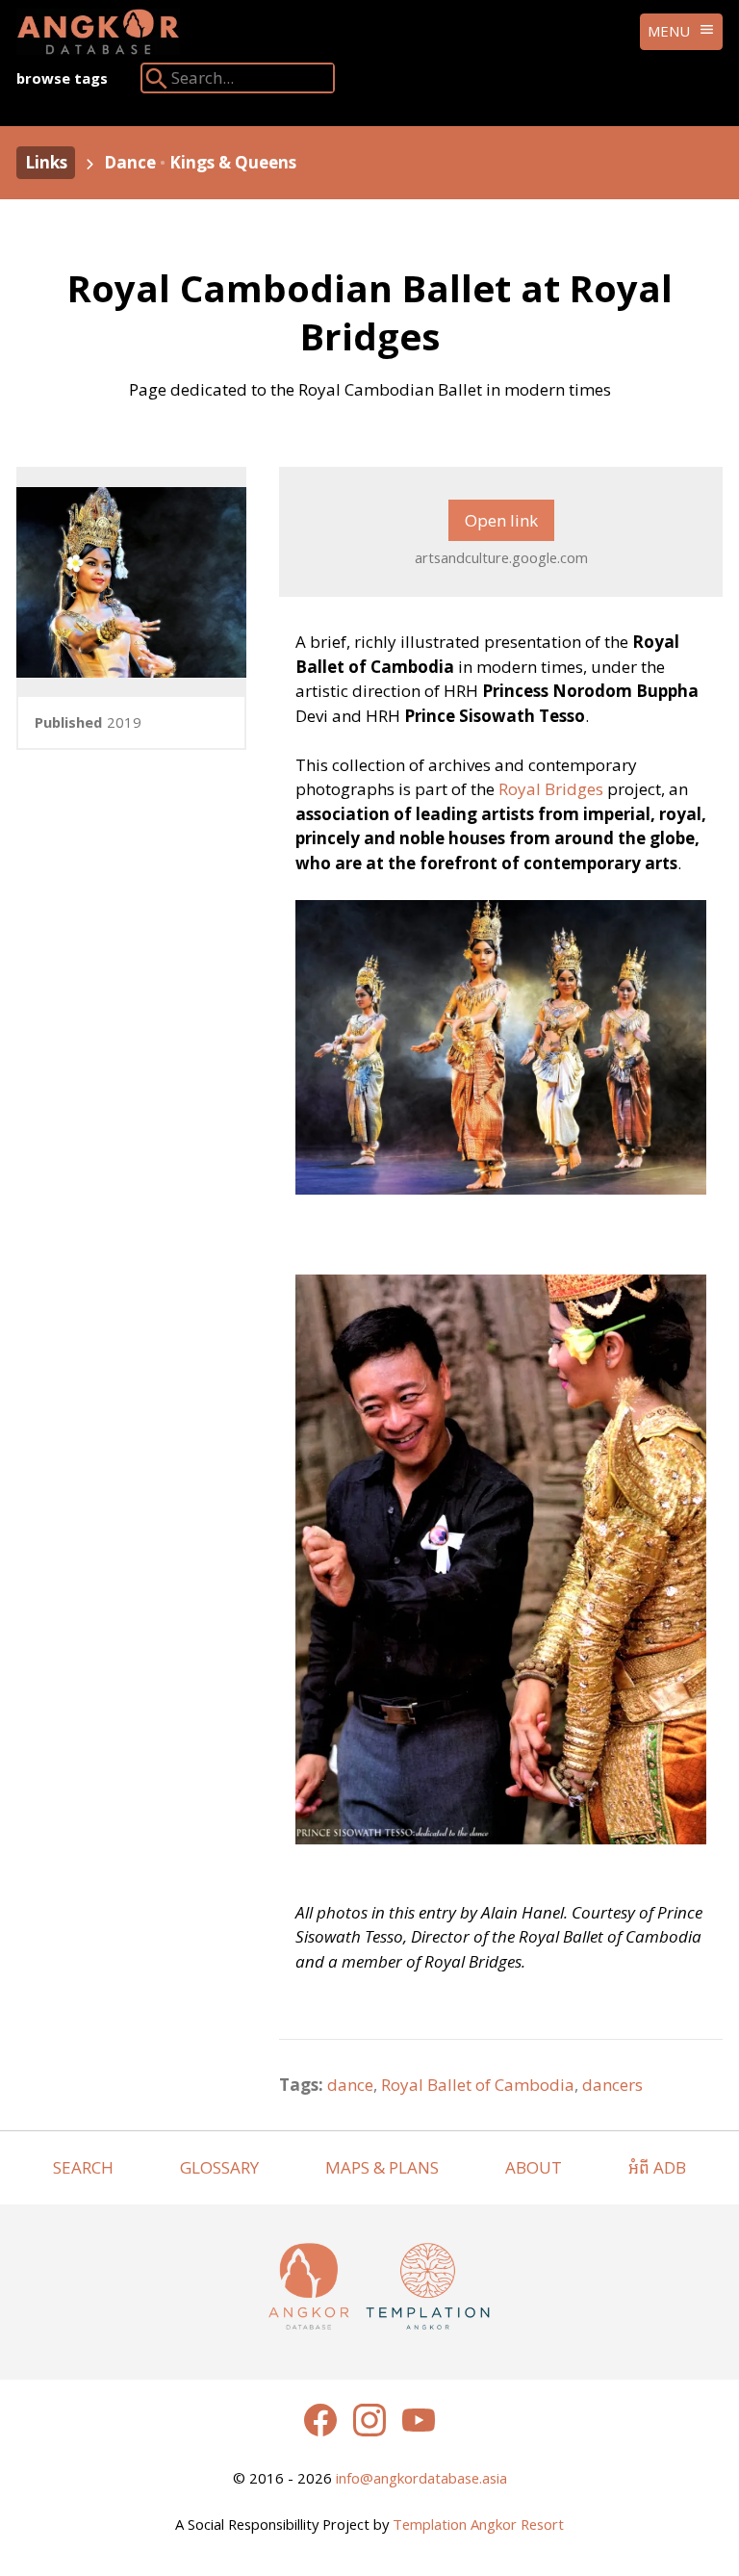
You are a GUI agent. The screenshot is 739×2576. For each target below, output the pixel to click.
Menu (669, 31)
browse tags (62, 78)
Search (83, 2167)
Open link (501, 520)
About (534, 2167)
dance (350, 2085)
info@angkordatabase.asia (421, 2478)
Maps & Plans (382, 2167)
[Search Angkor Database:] (157, 82)
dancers (612, 2085)
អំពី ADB (657, 2167)
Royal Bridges (551, 789)
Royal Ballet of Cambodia (478, 2085)
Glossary (219, 2167)
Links (46, 162)
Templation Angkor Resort (478, 2524)
